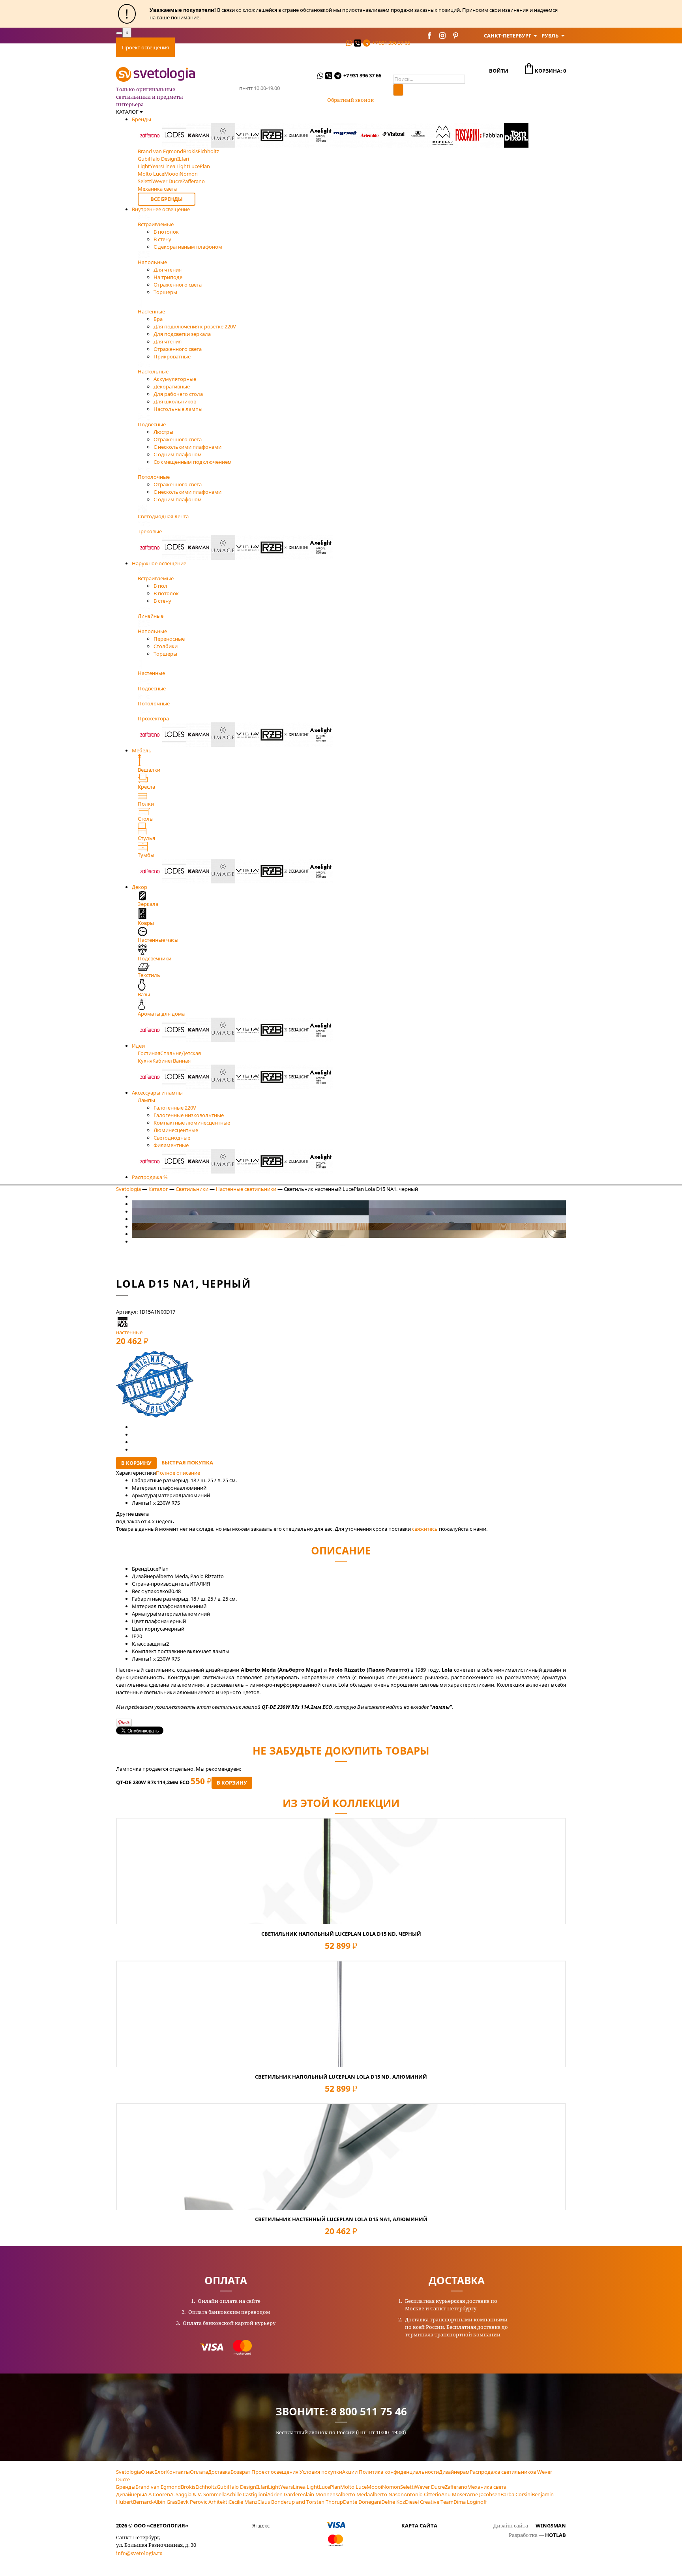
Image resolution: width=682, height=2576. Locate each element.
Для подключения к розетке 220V (195, 326)
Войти (499, 71)
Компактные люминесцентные (192, 1123)
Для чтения (168, 270)
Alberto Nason (387, 2494)
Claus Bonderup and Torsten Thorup (300, 2502)
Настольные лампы (178, 409)
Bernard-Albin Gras (155, 2502)
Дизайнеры (130, 2494)
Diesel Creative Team (429, 2502)
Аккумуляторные (175, 379)
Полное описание (178, 1473)
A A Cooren (157, 2494)
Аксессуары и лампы (157, 1093)
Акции (350, 2472)
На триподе (168, 277)
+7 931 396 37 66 (391, 43)
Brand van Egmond (158, 2487)
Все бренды (167, 199)
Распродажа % (150, 1177)
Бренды (141, 119)
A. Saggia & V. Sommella (198, 2494)
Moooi (374, 2487)
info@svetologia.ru (139, 2553)
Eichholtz (206, 2487)
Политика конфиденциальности (399, 2472)
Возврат (240, 2472)
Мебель (142, 750)
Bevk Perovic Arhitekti (203, 2502)
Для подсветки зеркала (182, 334)
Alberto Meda (354, 2494)
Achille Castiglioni (247, 2494)
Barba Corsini (516, 2494)
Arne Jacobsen (484, 2494)
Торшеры (165, 292)
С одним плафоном (178, 454)
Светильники (192, 1189)
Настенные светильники (246, 1189)
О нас (148, 2472)
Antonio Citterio (423, 2494)
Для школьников (175, 401)
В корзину (136, 1463)
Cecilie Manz (243, 2502)
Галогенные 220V (175, 1108)
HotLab (556, 2535)
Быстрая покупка (187, 1462)
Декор (140, 887)
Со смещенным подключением (193, 462)
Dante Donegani (362, 2502)
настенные (129, 1332)
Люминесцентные (176, 1130)
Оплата (190, 47)
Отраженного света (178, 285)
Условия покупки (321, 2472)
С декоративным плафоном (188, 247)
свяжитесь (425, 1529)
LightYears (280, 2487)
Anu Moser (454, 2494)
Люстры (163, 432)
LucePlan (330, 2487)
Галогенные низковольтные (189, 1115)
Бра (158, 319)
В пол (160, 586)
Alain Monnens (320, 2494)
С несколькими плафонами (187, 447)
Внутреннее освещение (161, 209)
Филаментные (171, 1145)
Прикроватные (172, 356)
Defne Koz (393, 2502)
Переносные (169, 639)
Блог (160, 2472)
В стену (162, 239)
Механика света (487, 2487)
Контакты (326, 47)
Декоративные (172, 386)
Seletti (408, 2487)
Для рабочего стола (178, 394)
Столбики (166, 646)
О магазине (289, 47)
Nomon (391, 2487)
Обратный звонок (350, 100)
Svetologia (128, 1189)
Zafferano (456, 2487)
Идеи (138, 1046)
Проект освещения (145, 47)
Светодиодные (172, 1138)
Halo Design (242, 2487)
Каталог (158, 1189)
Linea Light (306, 2487)
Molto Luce (353, 2487)
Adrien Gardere (285, 2494)
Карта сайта (419, 2525)
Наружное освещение (159, 563)
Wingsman (551, 2525)
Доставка (222, 47)
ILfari (262, 2487)
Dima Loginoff (470, 2502)
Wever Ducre (430, 2487)
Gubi (222, 2487)
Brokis (188, 2487)
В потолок (166, 232)
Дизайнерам (454, 2472)
